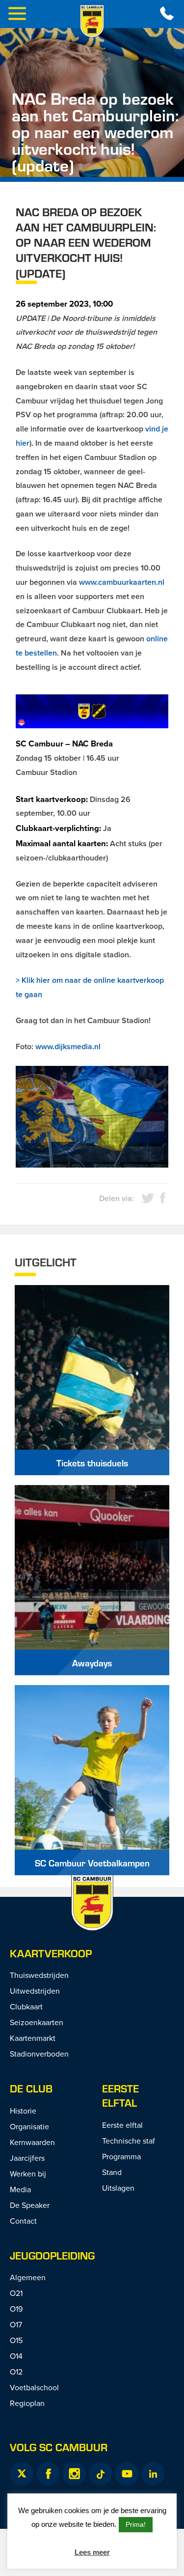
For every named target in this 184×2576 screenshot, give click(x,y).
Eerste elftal (120, 2095)
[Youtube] (127, 2474)
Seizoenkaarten (37, 2022)
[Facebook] (48, 2474)
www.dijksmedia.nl (68, 1046)
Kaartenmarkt (33, 2038)
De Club (31, 2088)
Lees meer (92, 2552)
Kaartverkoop (51, 1953)
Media (20, 2189)
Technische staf (129, 2141)
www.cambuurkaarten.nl (122, 582)
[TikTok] (101, 2474)
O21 (16, 2293)
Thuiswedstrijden (39, 1975)
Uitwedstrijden (35, 1991)
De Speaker (30, 2205)
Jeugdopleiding (52, 2255)
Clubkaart (26, 2006)
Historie (23, 2111)
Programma (121, 2156)
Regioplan (27, 2403)
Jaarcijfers (27, 2158)
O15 (16, 2340)
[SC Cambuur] (92, 21)
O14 (16, 2356)
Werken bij (28, 2174)
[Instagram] (74, 2474)
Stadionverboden (39, 2054)
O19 (16, 2309)
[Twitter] (22, 2474)
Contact (23, 2221)
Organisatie (29, 2126)
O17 (16, 2324)
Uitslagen (118, 2188)
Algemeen (28, 2277)
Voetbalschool (34, 2387)
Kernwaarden (32, 2142)
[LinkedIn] (153, 2474)
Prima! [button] (136, 2524)
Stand (112, 2172)
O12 (16, 2372)
